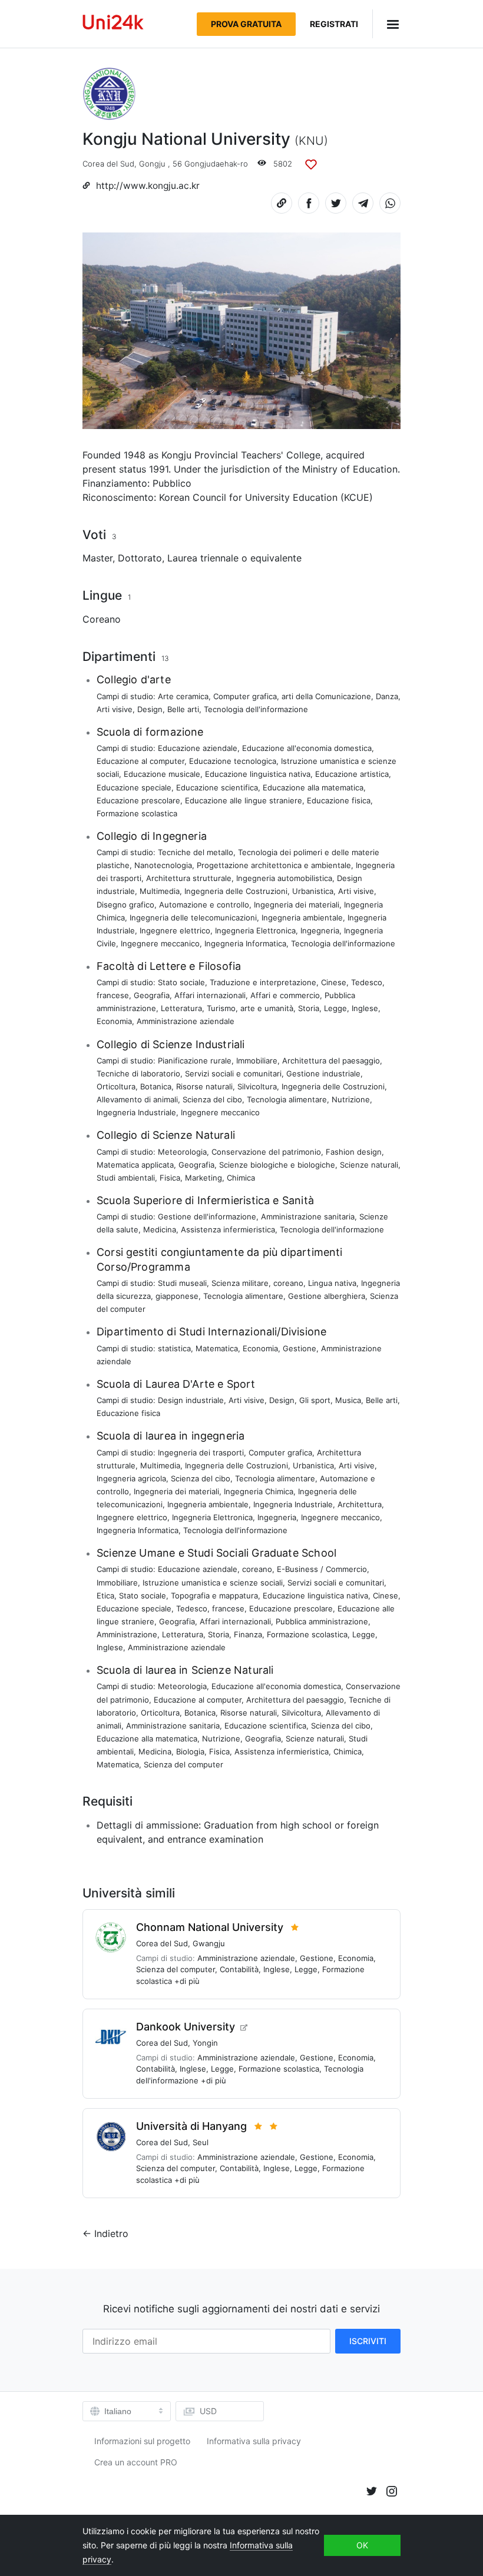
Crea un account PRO (136, 2462)
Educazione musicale (162, 774)
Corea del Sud (108, 164)
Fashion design (354, 1152)
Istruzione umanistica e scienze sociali (213, 1583)
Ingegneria (320, 930)
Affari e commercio (285, 995)
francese (113, 995)
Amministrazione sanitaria (308, 1216)
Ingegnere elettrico (175, 930)
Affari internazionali (210, 995)
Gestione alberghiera (327, 1296)
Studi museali (182, 1283)
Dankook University (186, 2027)
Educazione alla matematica (313, 787)
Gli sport (315, 1400)
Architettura (360, 1504)
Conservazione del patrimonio (266, 1152)
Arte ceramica (183, 696)
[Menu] (386, 24)
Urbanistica (313, 891)
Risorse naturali (204, 1086)
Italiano (118, 2411)
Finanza (248, 1634)
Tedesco (367, 982)
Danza (387, 696)
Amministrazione (127, 1634)
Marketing (204, 1178)
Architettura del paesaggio (331, 1061)
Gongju (152, 164)
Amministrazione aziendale (186, 1021)
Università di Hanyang (191, 2126)
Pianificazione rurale (195, 1061)
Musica (348, 1400)
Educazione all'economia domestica (307, 748)
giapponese (177, 1296)
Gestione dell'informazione (207, 1216)
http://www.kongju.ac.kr (148, 186)
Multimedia (160, 891)
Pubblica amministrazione (322, 1621)
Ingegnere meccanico (160, 943)
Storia (309, 1008)
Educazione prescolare (138, 800)
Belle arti (183, 709)
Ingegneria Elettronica (255, 930)
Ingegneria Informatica (245, 943)
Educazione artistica (352, 774)
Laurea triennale (203, 558)
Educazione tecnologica (233, 761)
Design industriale (191, 1400)
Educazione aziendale (198, 748)
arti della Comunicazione (326, 696)
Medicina (160, 1229)
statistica (174, 1348)
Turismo (221, 1008)
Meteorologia (182, 1152)
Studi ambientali (126, 1178)
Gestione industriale (323, 1073)
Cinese (334, 982)
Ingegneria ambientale (302, 918)
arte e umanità (267, 1008)
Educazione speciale (134, 787)
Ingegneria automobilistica (284, 878)
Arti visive (115, 709)
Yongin (205, 2043)
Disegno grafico (125, 905)
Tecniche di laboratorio (138, 1073)
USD (208, 2411)
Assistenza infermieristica (228, 1229)
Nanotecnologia (163, 865)
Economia (114, 1021)
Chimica (241, 1178)
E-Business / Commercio (322, 1569)
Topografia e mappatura (214, 1596)
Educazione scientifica (217, 787)
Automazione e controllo (204, 905)
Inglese (365, 1008)
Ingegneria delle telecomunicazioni (193, 918)
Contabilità (239, 1969)
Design (150, 709)
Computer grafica (245, 696)
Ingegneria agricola (131, 1478)
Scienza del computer (183, 1764)
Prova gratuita (246, 24)
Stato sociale (181, 982)
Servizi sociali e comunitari (233, 1073)
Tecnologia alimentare (287, 1099)
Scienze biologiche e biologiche (277, 1165)
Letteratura (181, 1008)
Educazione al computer (140, 761)
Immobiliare (257, 1061)
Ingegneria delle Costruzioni (236, 891)
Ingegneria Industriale (136, 1112)
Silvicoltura (257, 1086)
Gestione (300, 1348)
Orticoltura (116, 1086)
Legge (335, 1008)
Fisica (170, 1178)
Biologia (190, 1751)
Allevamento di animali (137, 1099)
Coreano (102, 619)
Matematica (217, 1348)
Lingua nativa (332, 1283)
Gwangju (209, 1943)
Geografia (152, 995)
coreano (288, 1283)
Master (97, 558)
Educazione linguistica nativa (258, 774)
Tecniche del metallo (196, 852)
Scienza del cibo (212, 1099)
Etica (105, 1596)
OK (362, 2545)
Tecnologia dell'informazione (256, 709)
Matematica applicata (135, 1165)
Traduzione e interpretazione (263, 982)
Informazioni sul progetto (142, 2441)
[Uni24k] (113, 24)
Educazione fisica (339, 800)
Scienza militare (240, 1283)
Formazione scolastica (137, 813)
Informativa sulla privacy (254, 2441)
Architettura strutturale (189, 878)
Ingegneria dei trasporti (201, 1452)
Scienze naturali (369, 1165)
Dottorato (140, 558)
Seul (201, 2142)
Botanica (156, 1086)
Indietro (111, 2233)
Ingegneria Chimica (259, 1491)
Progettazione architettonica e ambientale (274, 865)
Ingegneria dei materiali (297, 905)
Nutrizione (351, 1099)
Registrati (334, 24)
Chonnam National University (210, 1927)
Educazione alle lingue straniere (244, 800)
